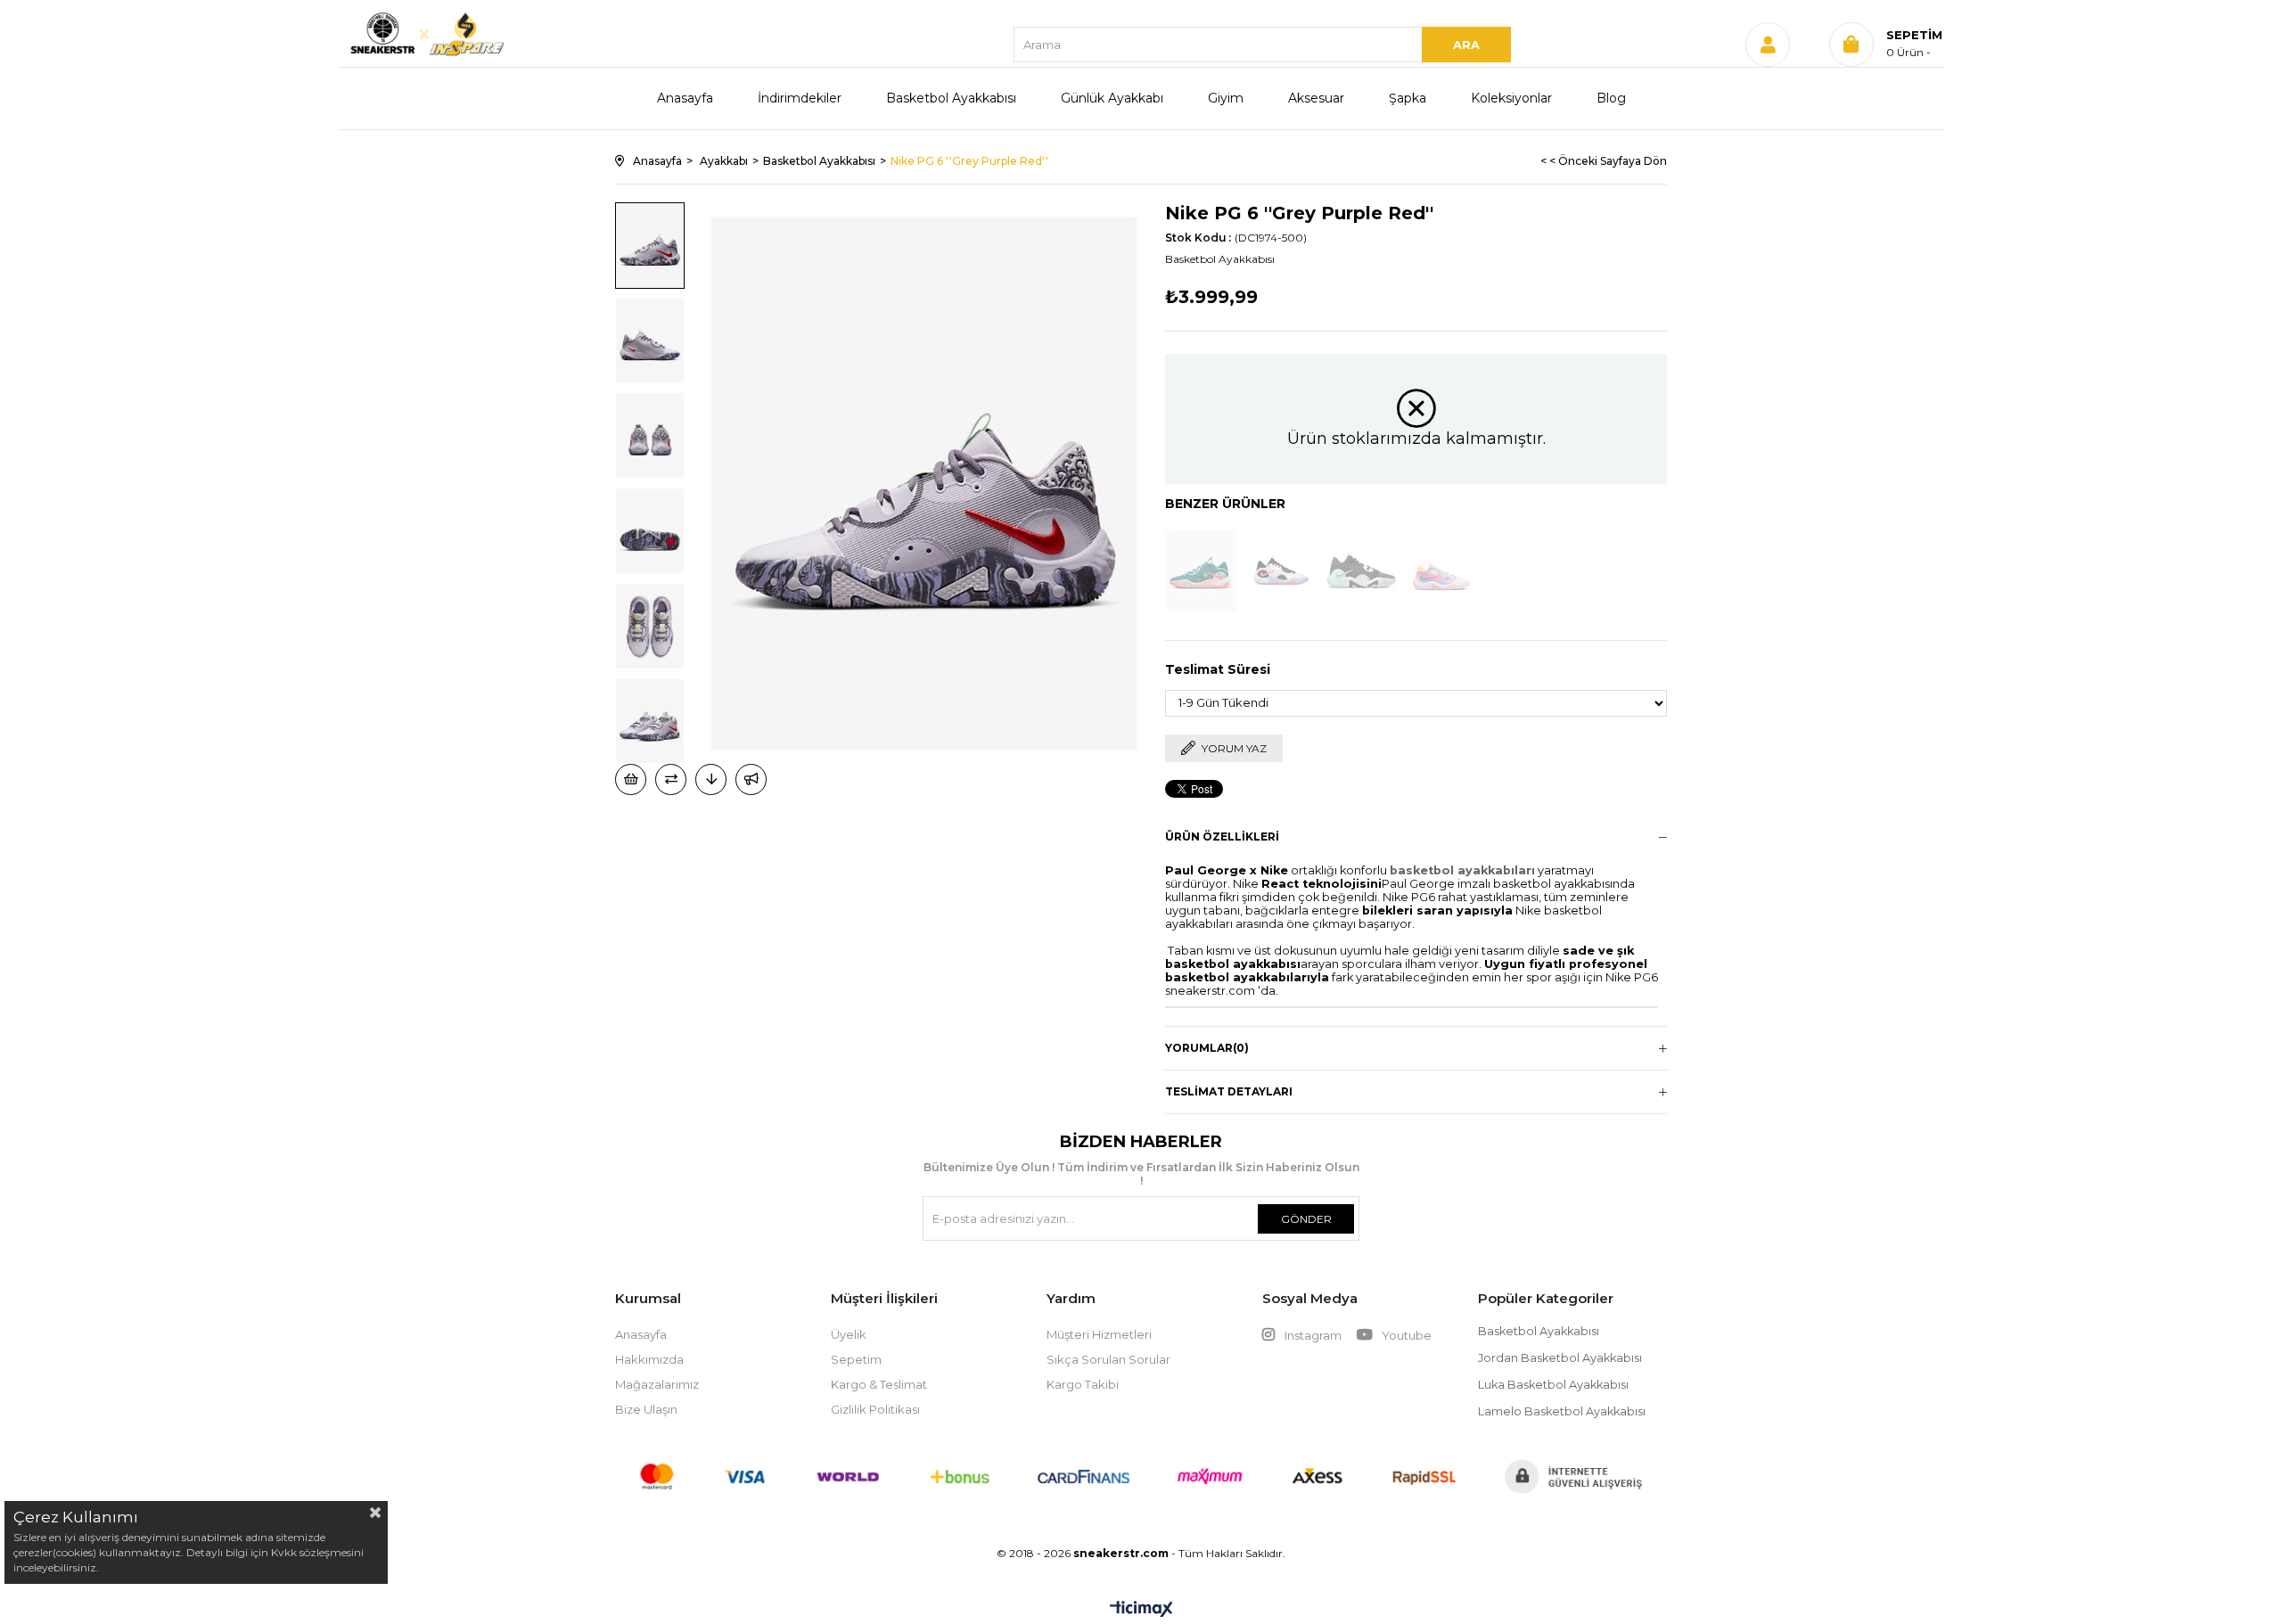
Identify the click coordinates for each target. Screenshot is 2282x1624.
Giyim (1226, 98)
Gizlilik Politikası (875, 1409)
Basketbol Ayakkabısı (951, 98)
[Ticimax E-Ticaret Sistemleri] (1141, 1610)
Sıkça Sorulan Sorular (1108, 1359)
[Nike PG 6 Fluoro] (1281, 571)
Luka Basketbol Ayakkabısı (1553, 1385)
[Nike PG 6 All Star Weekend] (1201, 571)
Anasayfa (685, 98)
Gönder (1306, 1219)
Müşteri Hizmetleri (1099, 1334)
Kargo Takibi (1083, 1384)
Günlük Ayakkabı (1112, 98)
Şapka (1408, 98)
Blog (1611, 98)
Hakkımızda (649, 1359)
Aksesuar (1316, 98)
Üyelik (849, 1334)
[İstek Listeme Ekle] (631, 779)
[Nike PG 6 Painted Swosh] (1441, 571)
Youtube (1405, 1335)
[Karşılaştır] (671, 779)
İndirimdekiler (800, 98)
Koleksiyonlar (1511, 98)
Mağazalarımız (657, 1384)
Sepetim (856, 1359)
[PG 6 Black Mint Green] (1361, 571)
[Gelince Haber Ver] (751, 779)
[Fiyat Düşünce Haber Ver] (711, 779)
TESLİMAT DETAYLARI (1229, 1091)
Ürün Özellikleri (1222, 837)
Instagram (1313, 1335)
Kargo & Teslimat (879, 1384)
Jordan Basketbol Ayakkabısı (1560, 1358)
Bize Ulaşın (646, 1409)
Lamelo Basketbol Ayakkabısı (1562, 1411)
